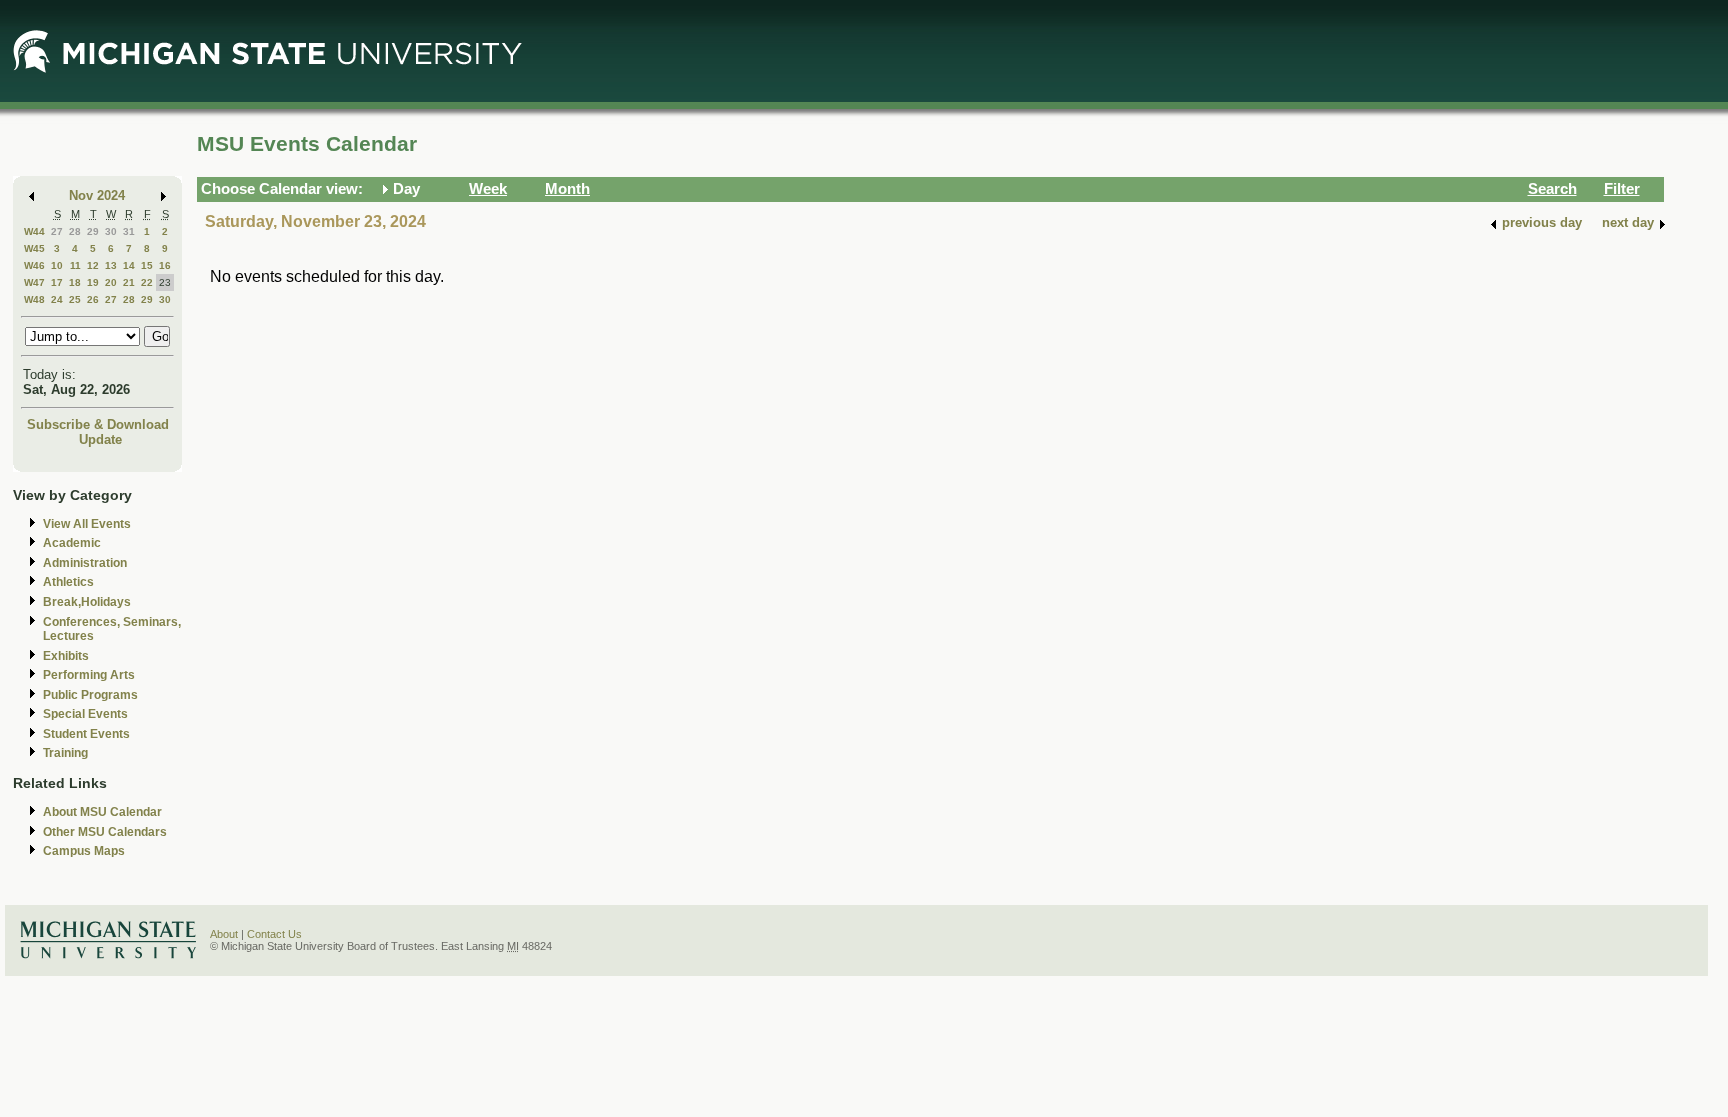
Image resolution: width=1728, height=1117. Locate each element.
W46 (34, 265)
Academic (72, 543)
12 (93, 265)
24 (57, 299)
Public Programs (90, 695)
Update (100, 439)
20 (111, 282)
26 (93, 299)
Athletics (68, 582)
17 (57, 282)
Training (65, 753)
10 (57, 265)
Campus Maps (84, 851)
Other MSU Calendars (105, 832)
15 (147, 265)
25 (75, 299)
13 (111, 265)
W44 (34, 231)
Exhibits (66, 656)
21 (129, 282)
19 (93, 282)
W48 (34, 299)
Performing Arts (89, 675)
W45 (34, 248)
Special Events (85, 714)
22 (147, 282)
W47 (34, 282)
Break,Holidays (87, 602)
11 (75, 265)
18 (75, 282)
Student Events (86, 734)
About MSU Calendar (102, 812)
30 (111, 231)
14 (129, 265)
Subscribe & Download (98, 424)
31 (129, 231)
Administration (85, 563)
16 (165, 265)
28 (75, 231)
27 (57, 231)
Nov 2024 (97, 195)
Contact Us (274, 934)
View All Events (87, 524)
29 (93, 231)
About (224, 934)
